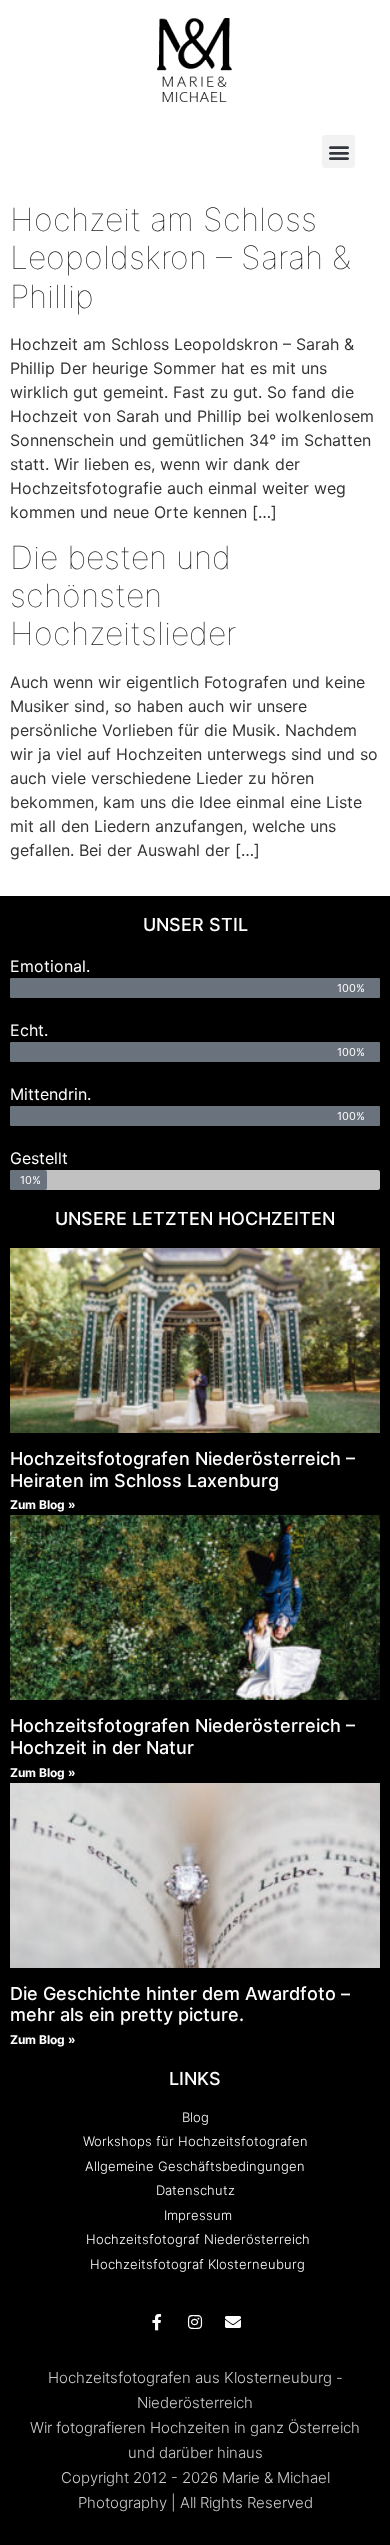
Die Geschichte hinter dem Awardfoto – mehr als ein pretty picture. (180, 2004)
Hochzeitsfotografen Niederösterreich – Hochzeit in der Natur (182, 1736)
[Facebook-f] (157, 2322)
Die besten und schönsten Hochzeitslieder (123, 596)
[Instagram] (195, 2322)
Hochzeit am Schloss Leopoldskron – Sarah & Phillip (180, 258)
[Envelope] (233, 2322)
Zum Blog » (43, 1504)
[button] (338, 151)
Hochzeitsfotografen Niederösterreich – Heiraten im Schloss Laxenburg (182, 1469)
